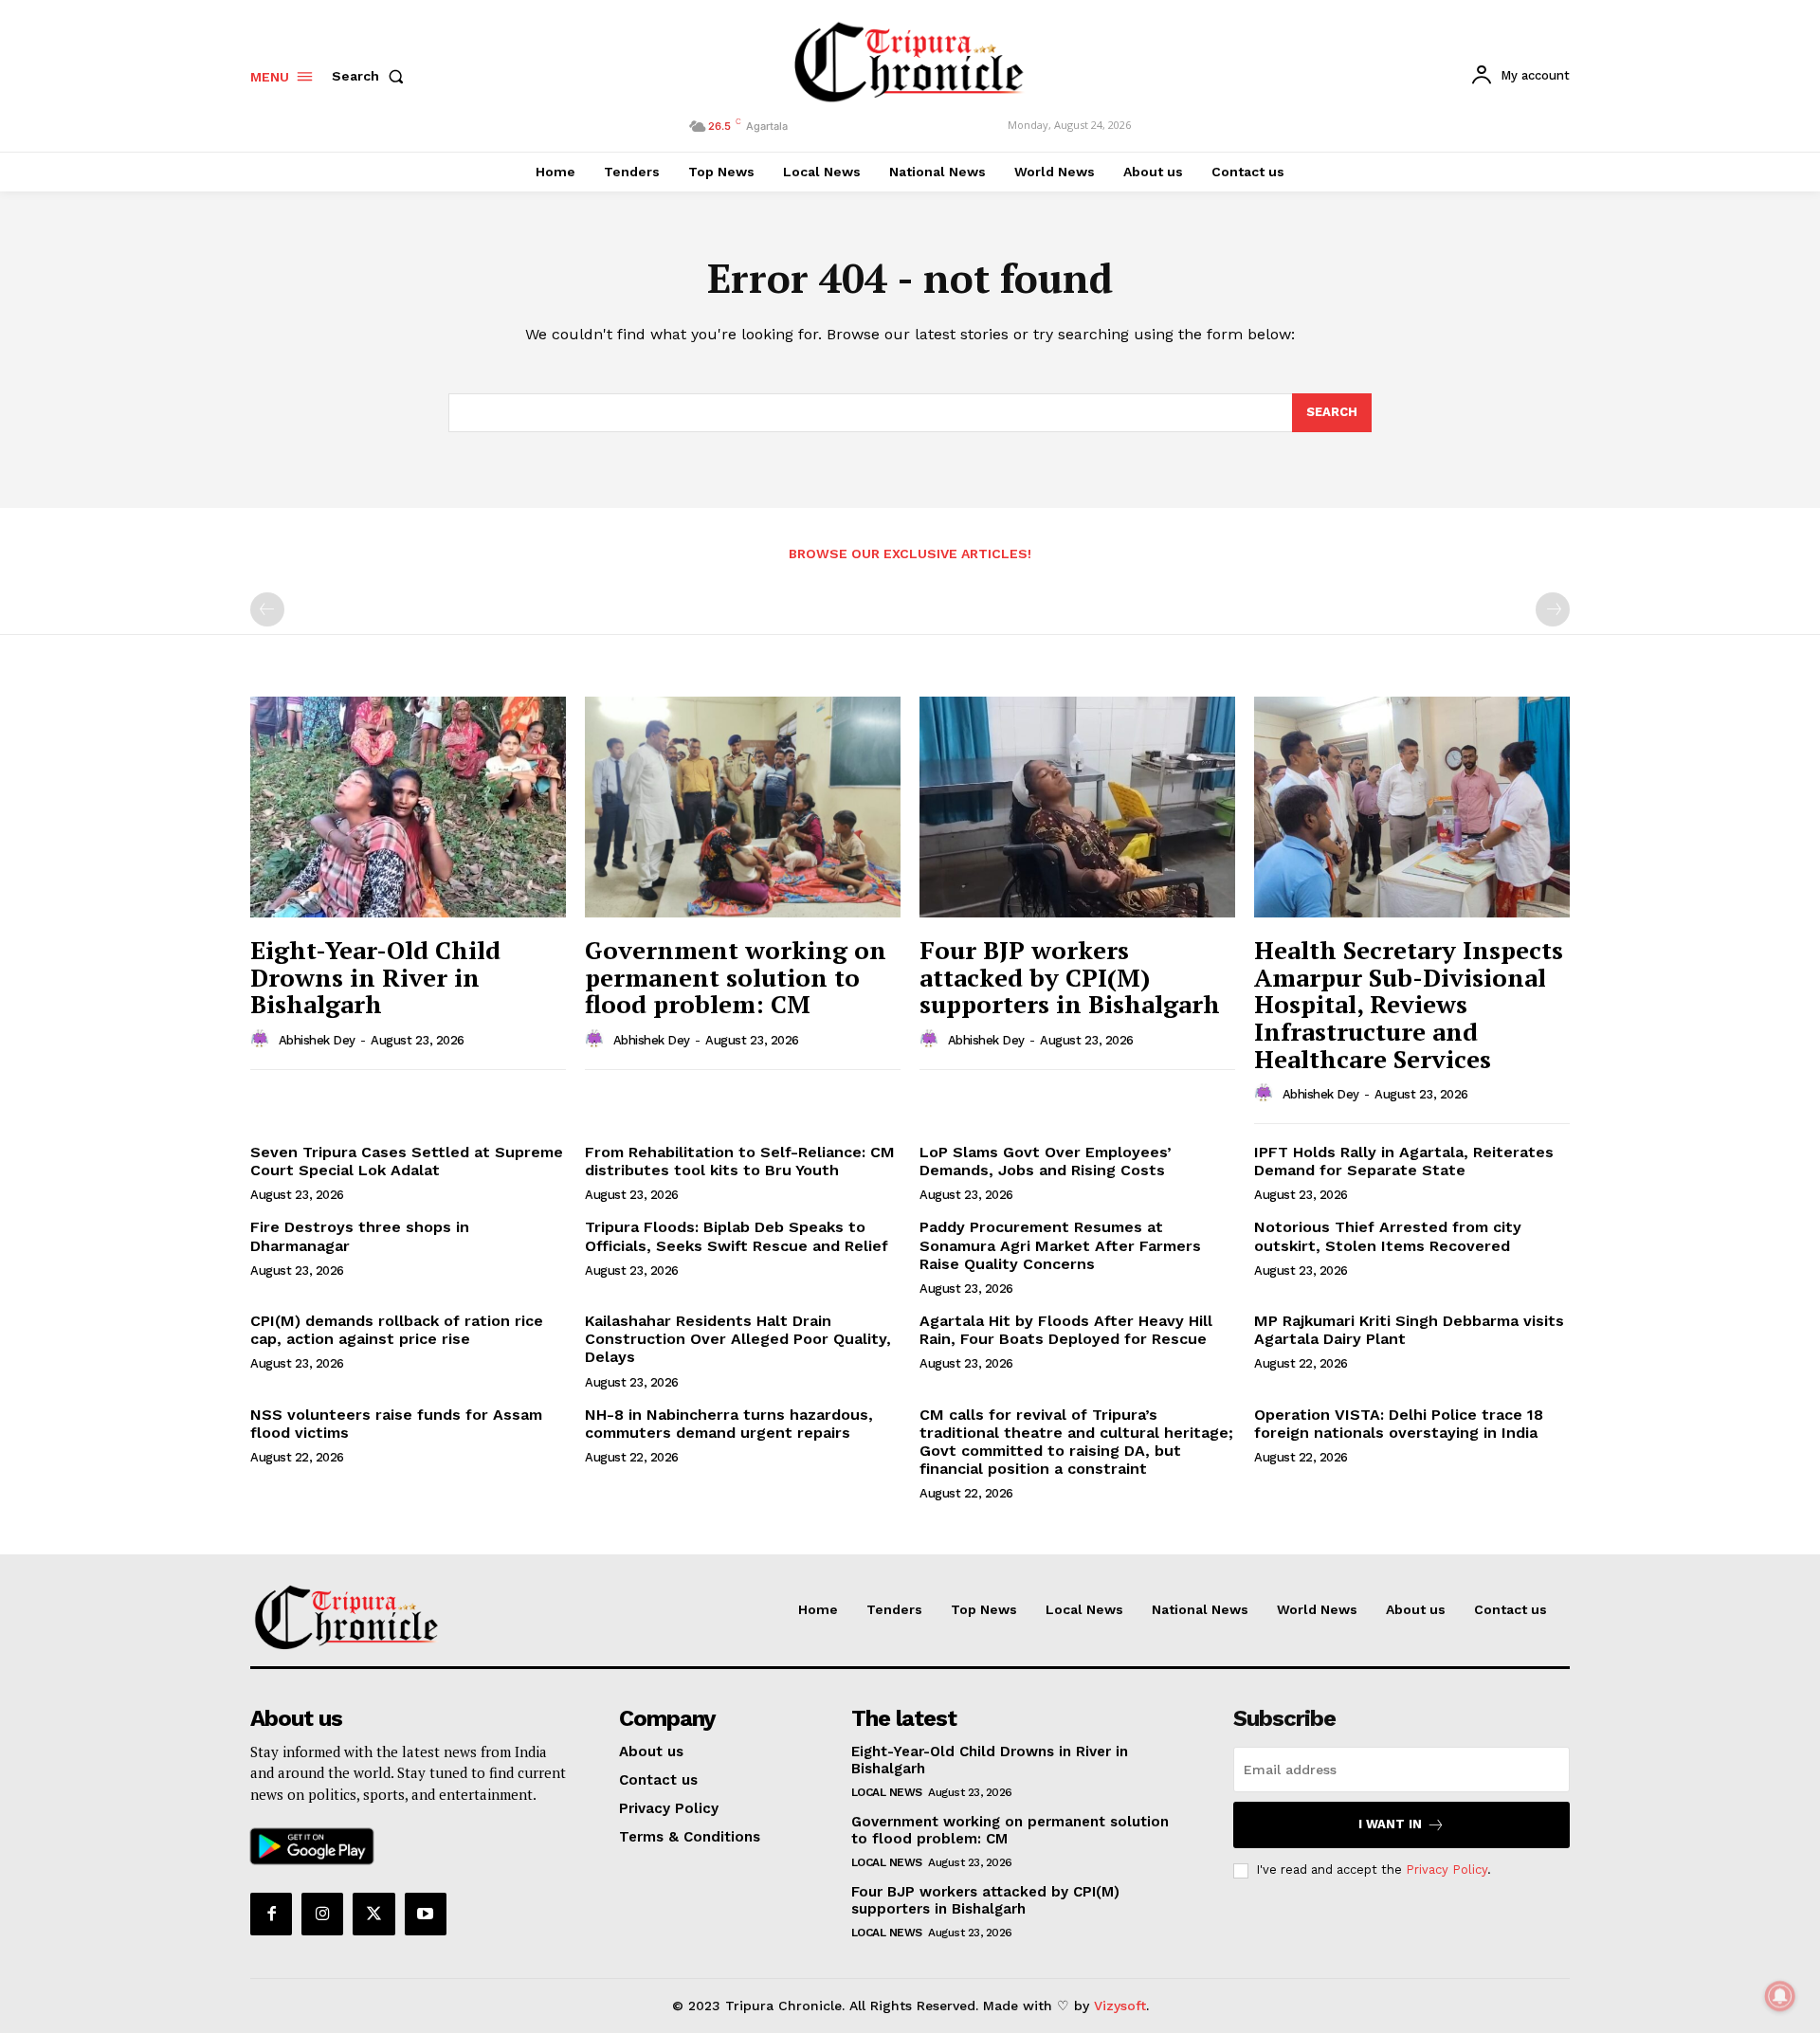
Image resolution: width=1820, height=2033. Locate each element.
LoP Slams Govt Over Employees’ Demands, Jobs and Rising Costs (1046, 1161)
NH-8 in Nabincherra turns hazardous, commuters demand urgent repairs (729, 1424)
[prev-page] (267, 609)
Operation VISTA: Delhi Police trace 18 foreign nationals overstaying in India (1399, 1424)
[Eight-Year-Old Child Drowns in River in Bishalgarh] (408, 807)
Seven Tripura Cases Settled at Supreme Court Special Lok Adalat (407, 1161)
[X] (373, 1914)
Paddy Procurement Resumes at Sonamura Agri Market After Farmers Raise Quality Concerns (1060, 1245)
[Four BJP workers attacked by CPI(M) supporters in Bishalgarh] (1077, 807)
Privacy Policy (1447, 1870)
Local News (887, 1792)
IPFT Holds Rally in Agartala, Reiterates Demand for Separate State (1404, 1161)
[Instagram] (322, 1914)
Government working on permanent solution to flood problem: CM (736, 977)
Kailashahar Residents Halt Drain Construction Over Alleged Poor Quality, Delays (738, 1339)
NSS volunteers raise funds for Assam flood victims (396, 1424)
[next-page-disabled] (1553, 609)
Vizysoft (1120, 2006)
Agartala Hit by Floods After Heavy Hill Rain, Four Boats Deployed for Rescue (1066, 1330)
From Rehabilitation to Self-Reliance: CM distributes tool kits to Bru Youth (740, 1161)
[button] (372, 76)
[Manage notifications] (1780, 1996)
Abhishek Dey (317, 1040)
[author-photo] (263, 1040)
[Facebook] (271, 1914)
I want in (1390, 1824)
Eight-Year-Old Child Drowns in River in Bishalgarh (375, 977)
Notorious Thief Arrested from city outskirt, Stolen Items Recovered (1388, 1236)
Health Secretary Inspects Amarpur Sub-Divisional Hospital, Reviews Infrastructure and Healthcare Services (1409, 1004)
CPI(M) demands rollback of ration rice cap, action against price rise (397, 1330)
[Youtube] (426, 1914)
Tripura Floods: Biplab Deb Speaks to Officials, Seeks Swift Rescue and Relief (737, 1236)
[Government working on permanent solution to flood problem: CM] (743, 807)
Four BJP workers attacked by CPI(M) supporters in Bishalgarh (1070, 977)
